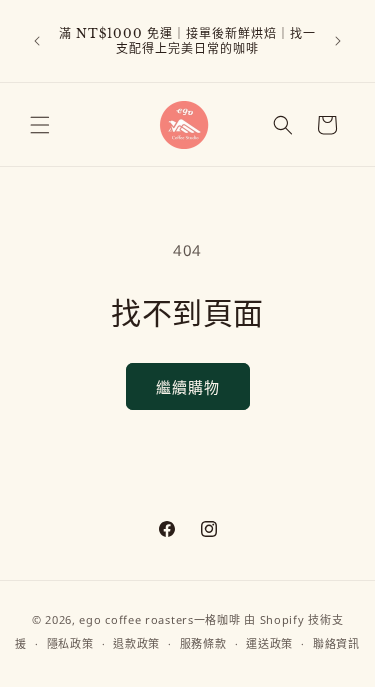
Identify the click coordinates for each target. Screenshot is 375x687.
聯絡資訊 (336, 643)
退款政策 (136, 643)
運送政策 (269, 643)
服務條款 (203, 643)
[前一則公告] (37, 41)
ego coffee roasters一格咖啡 (159, 619)
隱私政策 (70, 643)
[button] (40, 125)
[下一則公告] (338, 41)
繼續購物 (188, 387)
